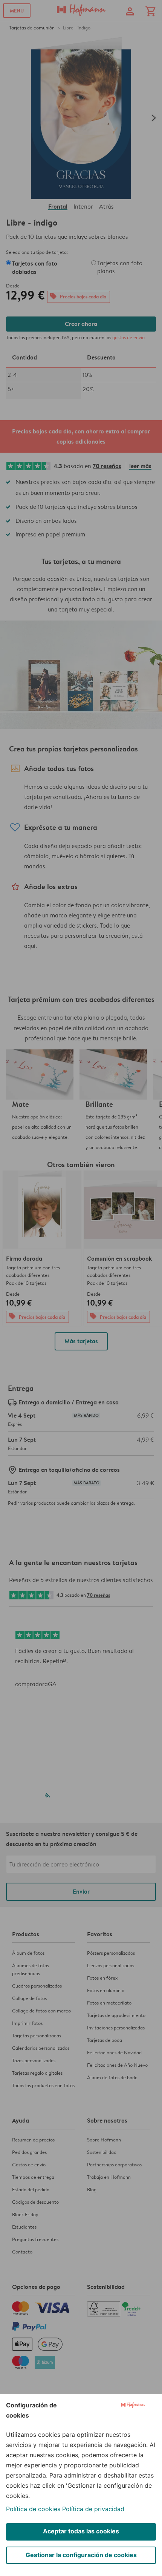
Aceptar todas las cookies (81, 2531)
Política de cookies (33, 2509)
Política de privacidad (93, 2509)
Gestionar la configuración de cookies (81, 2555)
